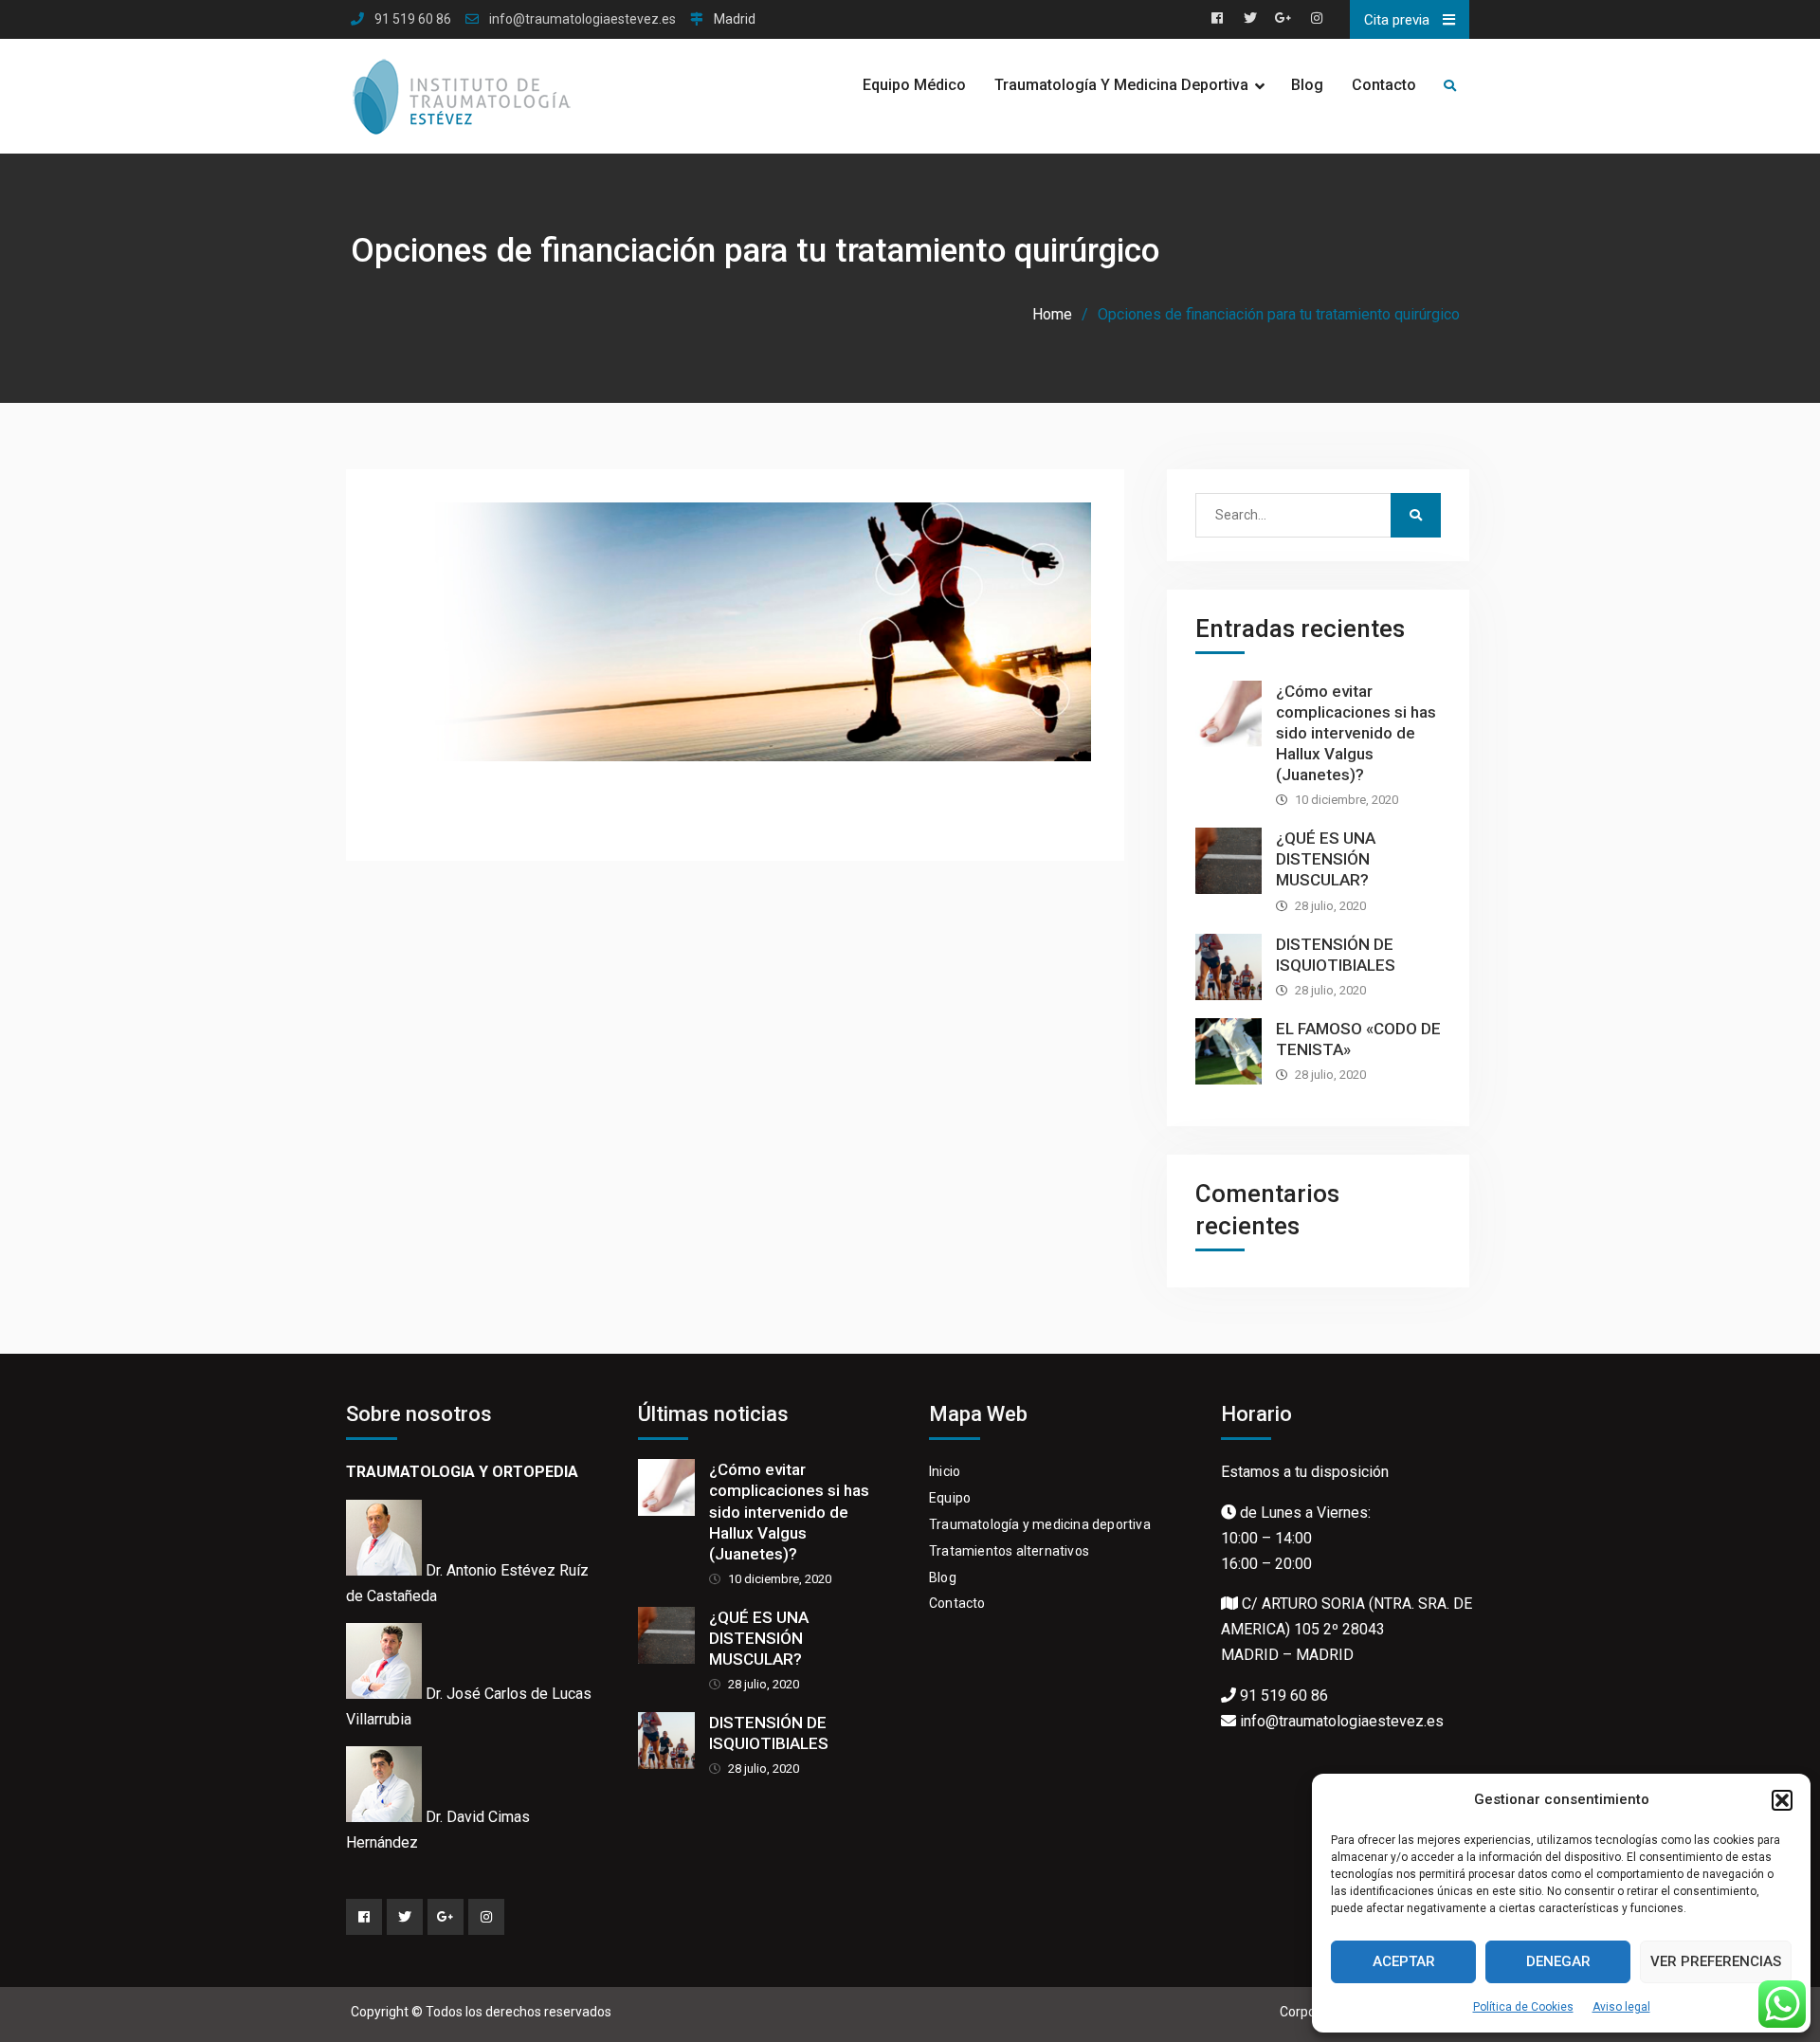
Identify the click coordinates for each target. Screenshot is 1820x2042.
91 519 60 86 (413, 19)
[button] (1782, 1800)
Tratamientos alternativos (1009, 1551)
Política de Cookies (1523, 2007)
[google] (446, 1917)
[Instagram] (486, 1917)
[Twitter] (405, 1917)
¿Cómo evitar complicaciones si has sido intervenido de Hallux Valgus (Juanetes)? (1356, 733)
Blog (1307, 85)
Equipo (950, 1498)
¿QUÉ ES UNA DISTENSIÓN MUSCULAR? (1326, 859)
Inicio (945, 1471)
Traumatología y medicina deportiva (1040, 1524)
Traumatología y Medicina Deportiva (1121, 85)
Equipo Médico (914, 85)
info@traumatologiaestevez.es (582, 19)
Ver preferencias (1716, 1961)
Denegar (1558, 1961)
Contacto (1384, 85)
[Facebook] (364, 1917)
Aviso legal (1621, 2007)
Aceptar (1404, 1961)
